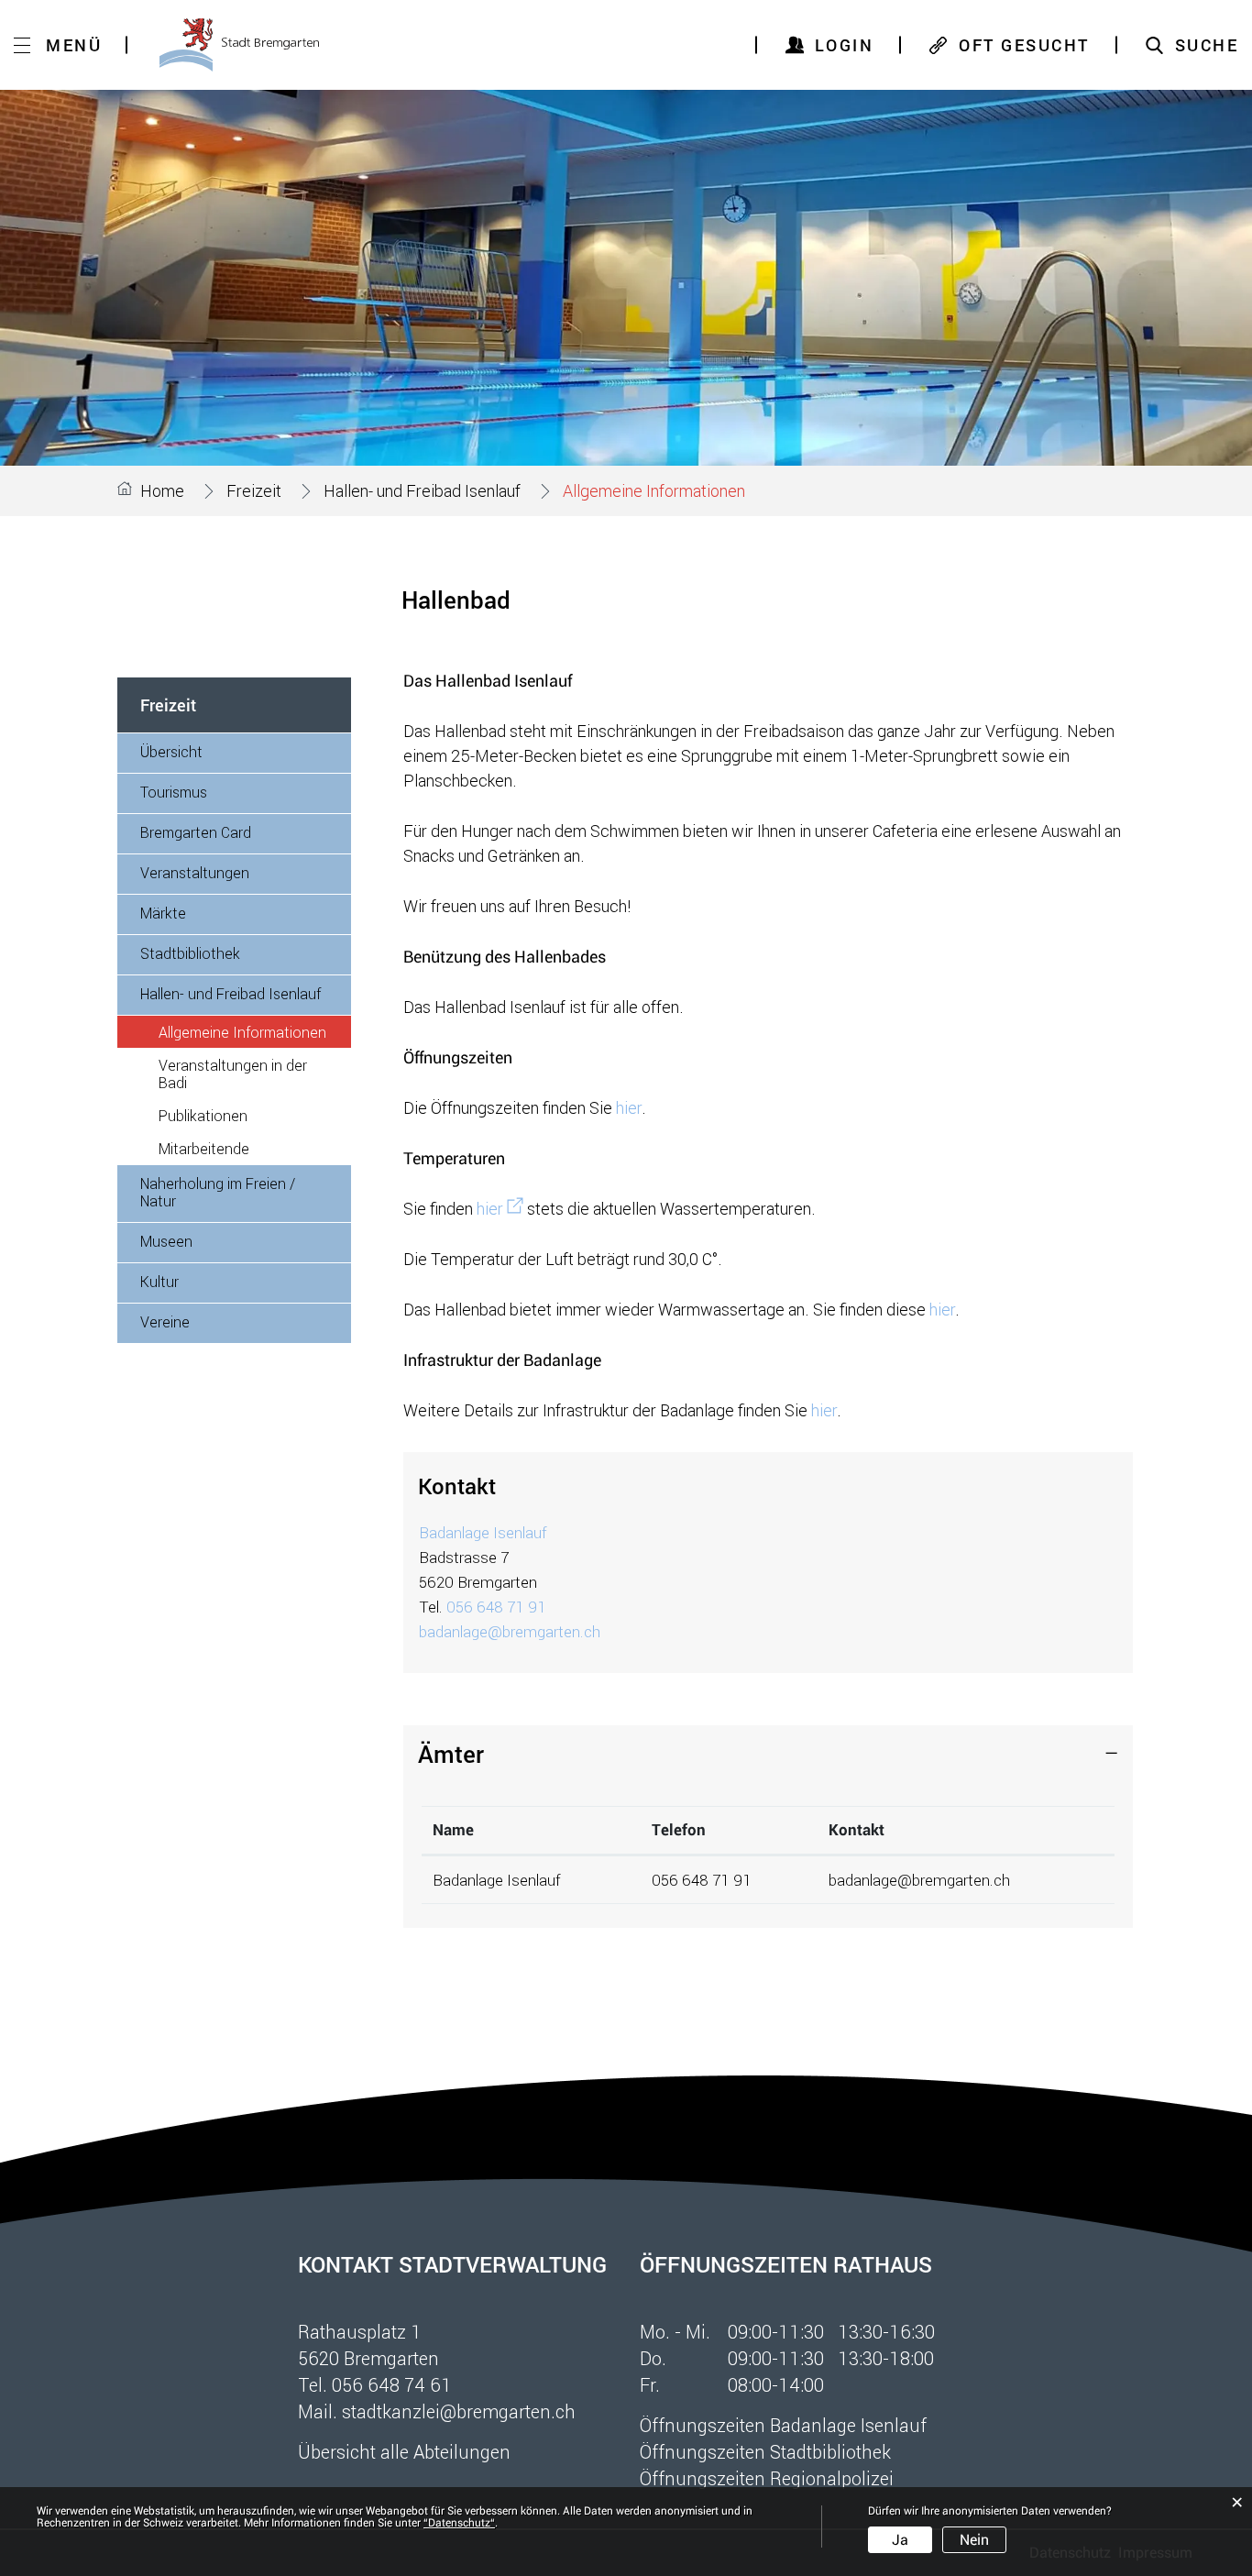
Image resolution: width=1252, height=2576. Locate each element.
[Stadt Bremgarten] (239, 45)
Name (453, 1830)
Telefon (679, 1830)
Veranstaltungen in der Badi (233, 1073)
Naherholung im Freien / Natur (218, 1192)
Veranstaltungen (195, 872)
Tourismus (174, 792)
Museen (166, 1241)
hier (629, 1107)
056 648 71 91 (496, 1607)
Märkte (163, 913)
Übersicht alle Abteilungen (404, 2451)
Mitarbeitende (204, 1148)
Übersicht (171, 751)
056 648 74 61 (392, 2384)
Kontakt (857, 1830)
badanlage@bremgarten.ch (510, 1631)
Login (845, 45)
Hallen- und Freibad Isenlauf (231, 993)
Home (162, 490)
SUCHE (1207, 45)
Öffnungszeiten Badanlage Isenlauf (783, 2425)
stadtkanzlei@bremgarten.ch (459, 2411)
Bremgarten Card (196, 832)
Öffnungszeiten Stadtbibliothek (765, 2451)
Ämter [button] (451, 1754)
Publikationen (203, 1115)
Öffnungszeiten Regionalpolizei (767, 2478)
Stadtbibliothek (190, 953)
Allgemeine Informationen (255, 1032)
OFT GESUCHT (1024, 45)
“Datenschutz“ (459, 2523)
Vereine (165, 1321)
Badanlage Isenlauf (483, 1532)
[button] (254, 490)
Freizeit (168, 705)
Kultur (159, 1281)
